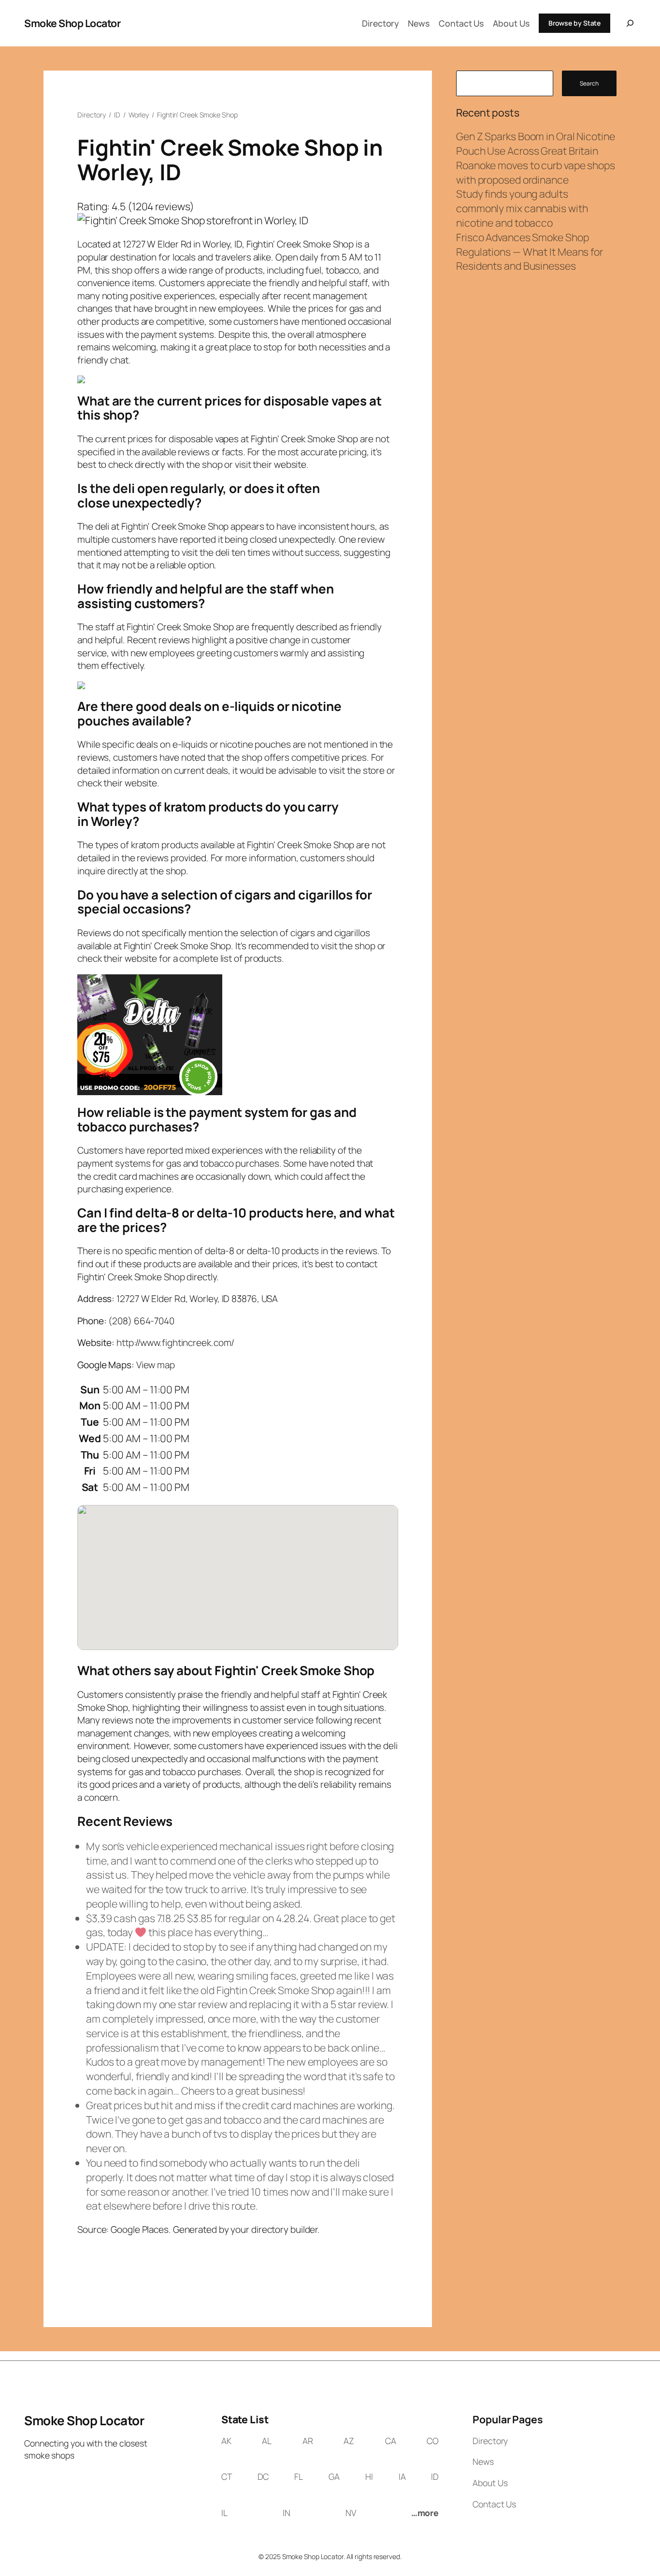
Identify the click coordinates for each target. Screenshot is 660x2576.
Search (589, 83)
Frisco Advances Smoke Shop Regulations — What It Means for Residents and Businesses (530, 252)
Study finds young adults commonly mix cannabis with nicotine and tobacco (522, 208)
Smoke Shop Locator (72, 23)
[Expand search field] (628, 23)
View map (156, 1365)
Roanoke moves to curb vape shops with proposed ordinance (536, 172)
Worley (139, 115)
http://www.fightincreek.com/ (175, 1343)
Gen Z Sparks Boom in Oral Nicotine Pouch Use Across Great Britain (536, 143)
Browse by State (575, 23)
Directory (92, 115)
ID (117, 115)
